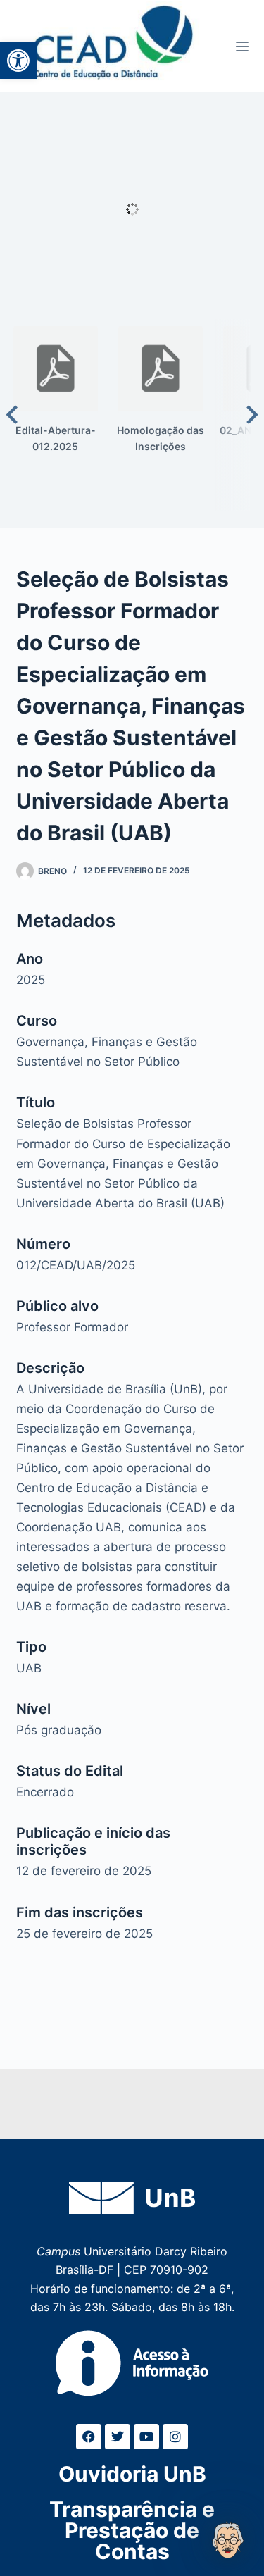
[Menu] (242, 46)
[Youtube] (146, 2437)
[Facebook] (89, 2437)
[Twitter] (118, 2437)
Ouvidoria (132, 2474)
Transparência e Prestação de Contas (132, 2530)
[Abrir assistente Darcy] (228, 2540)
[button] (18, 61)
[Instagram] (175, 2437)
